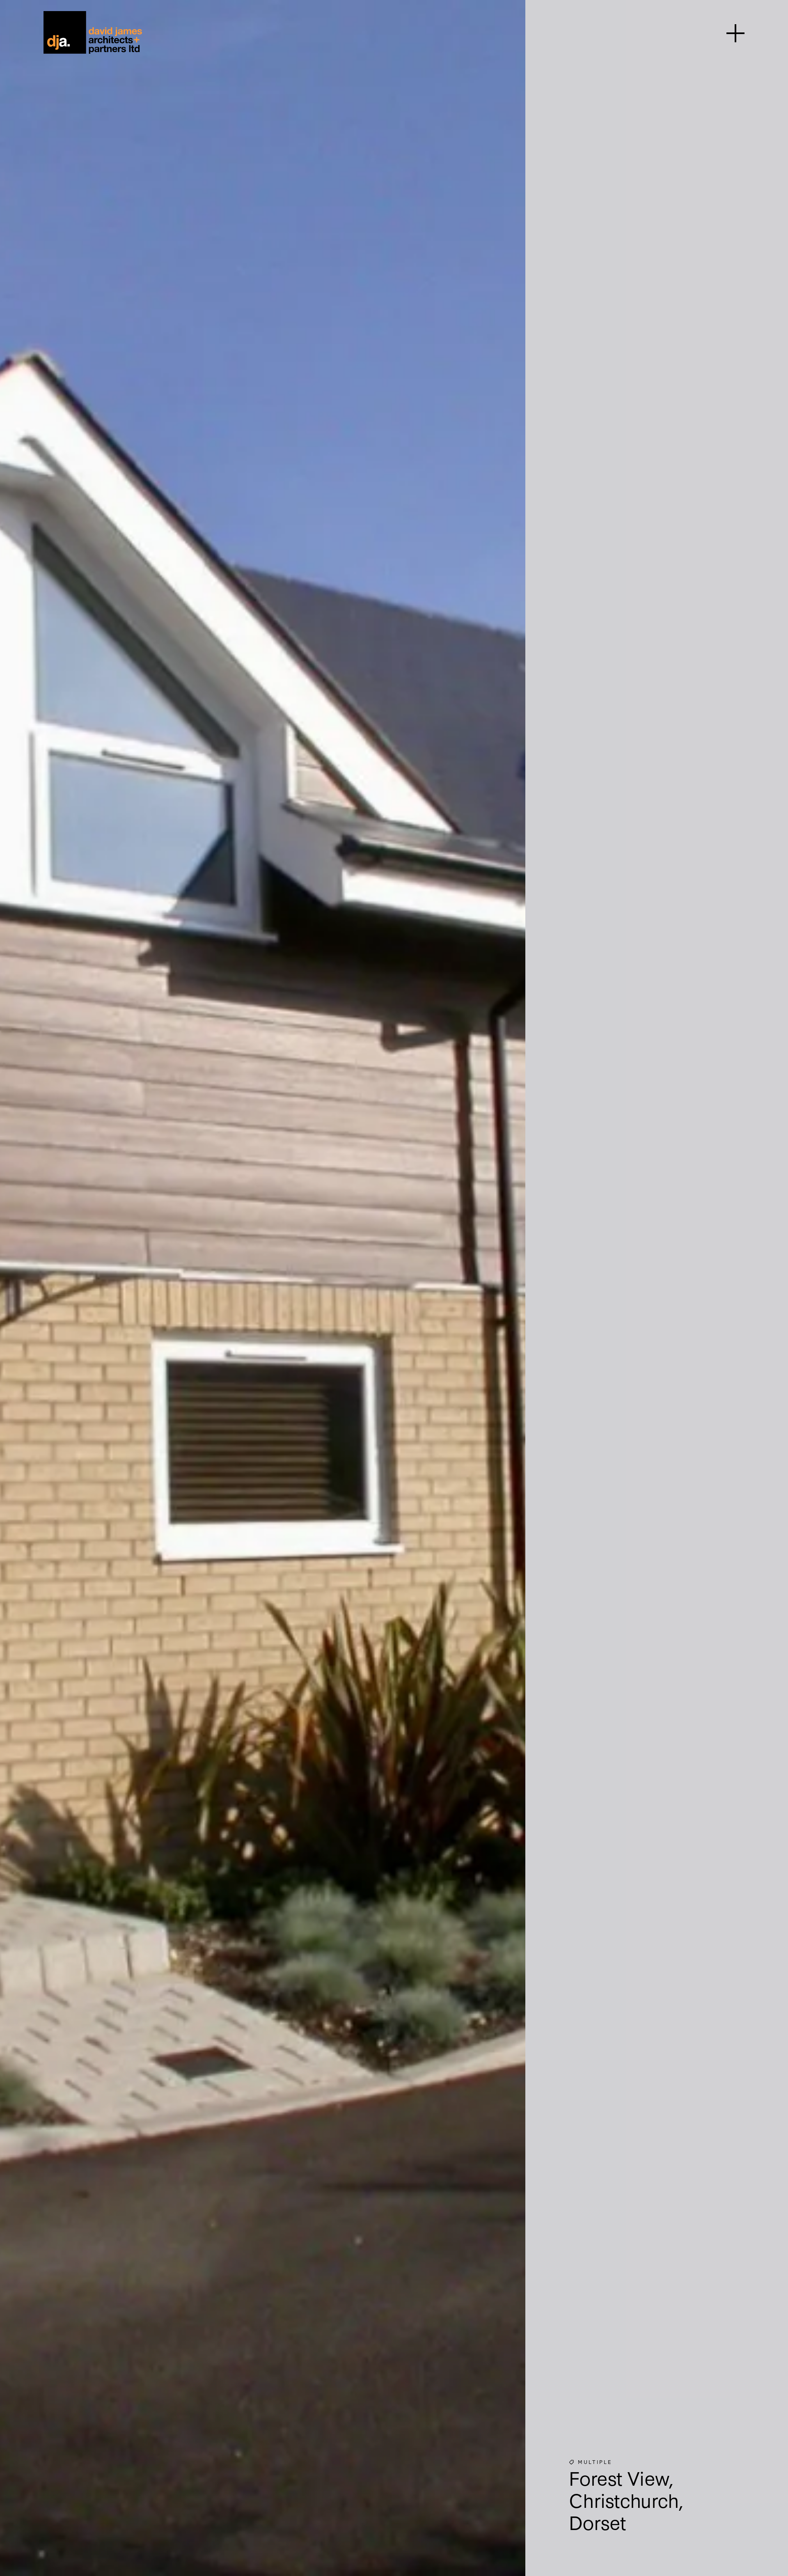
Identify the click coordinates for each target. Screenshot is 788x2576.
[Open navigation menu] (735, 32)
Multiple (595, 2461)
